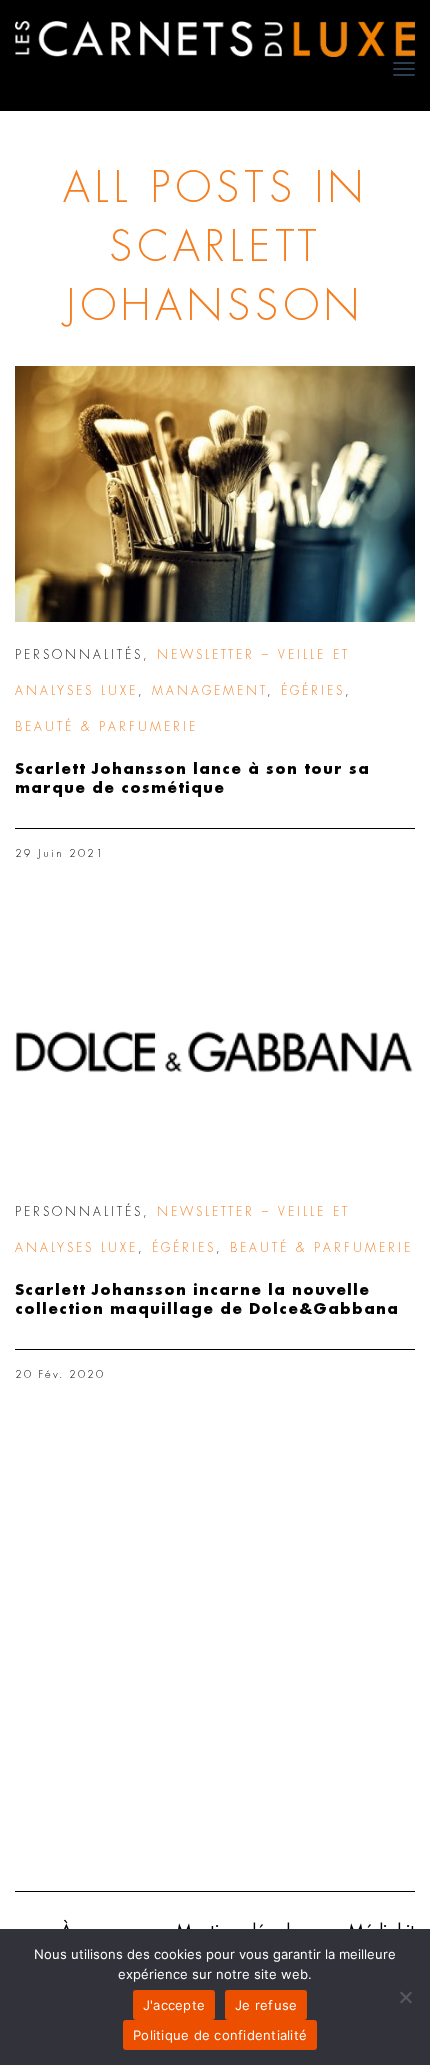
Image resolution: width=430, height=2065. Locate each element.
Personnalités (79, 655)
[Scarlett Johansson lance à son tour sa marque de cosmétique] (215, 494)
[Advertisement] (215, 1646)
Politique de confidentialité (220, 2035)
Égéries (313, 691)
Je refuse (266, 2005)
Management (209, 691)
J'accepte (174, 2005)
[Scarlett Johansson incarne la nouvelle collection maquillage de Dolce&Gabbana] (215, 1050)
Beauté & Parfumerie (106, 727)
